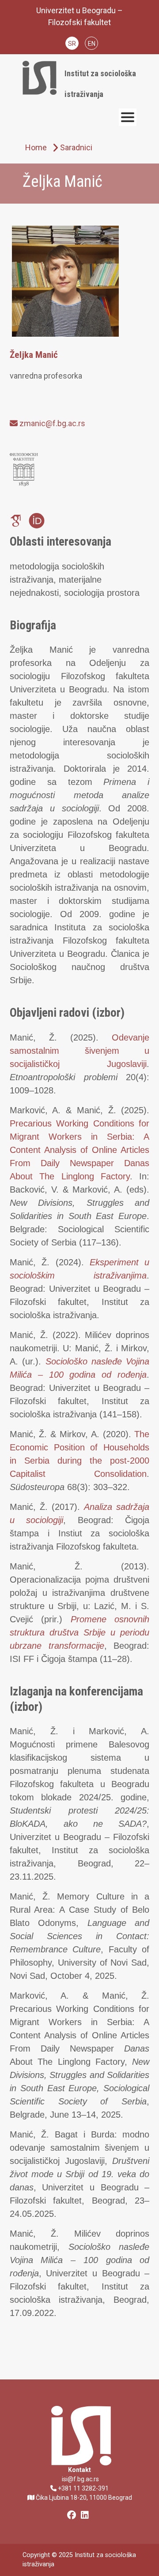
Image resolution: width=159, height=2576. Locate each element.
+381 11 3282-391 (83, 2488)
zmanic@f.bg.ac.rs (51, 423)
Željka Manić (34, 355)
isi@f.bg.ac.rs (80, 2479)
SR (72, 44)
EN (92, 44)
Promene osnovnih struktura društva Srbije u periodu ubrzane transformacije (80, 1632)
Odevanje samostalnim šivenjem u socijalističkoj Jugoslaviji (80, 1051)
